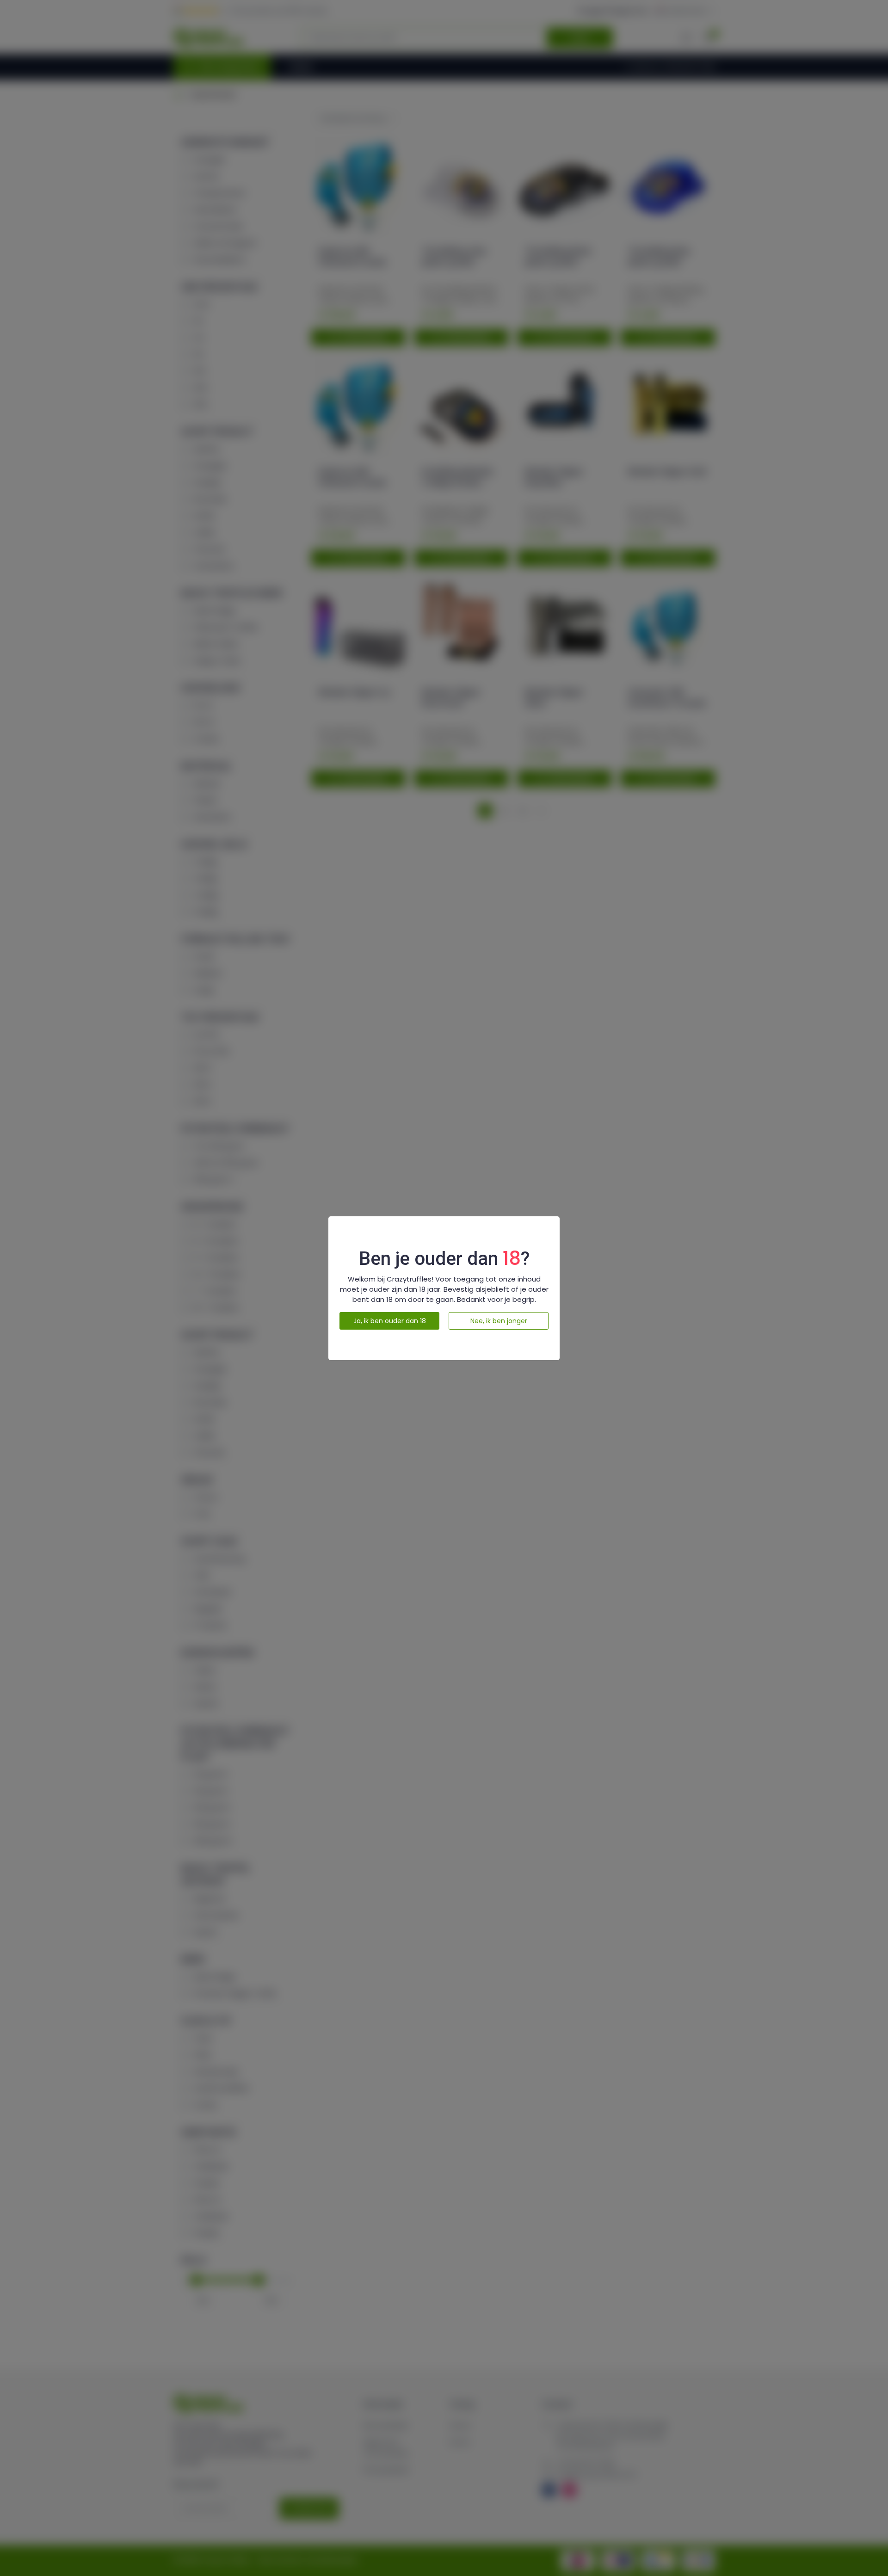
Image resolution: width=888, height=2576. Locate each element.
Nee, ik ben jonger (499, 1321)
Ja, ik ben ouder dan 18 (390, 1321)
